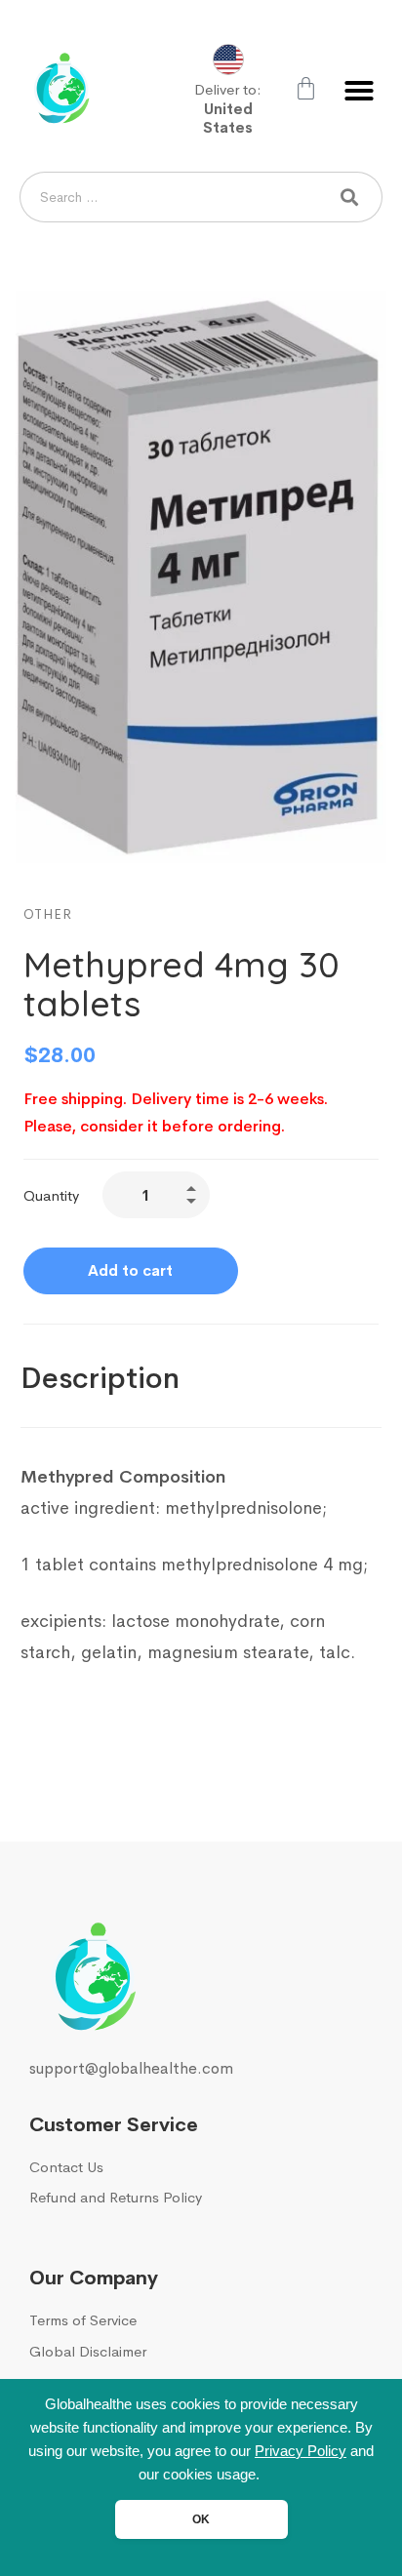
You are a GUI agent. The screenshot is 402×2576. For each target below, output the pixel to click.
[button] (359, 91)
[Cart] (306, 88)
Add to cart (130, 1270)
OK (201, 2519)
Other (48, 914)
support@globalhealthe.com (131, 2068)
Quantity (51, 1195)
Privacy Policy (301, 2451)
